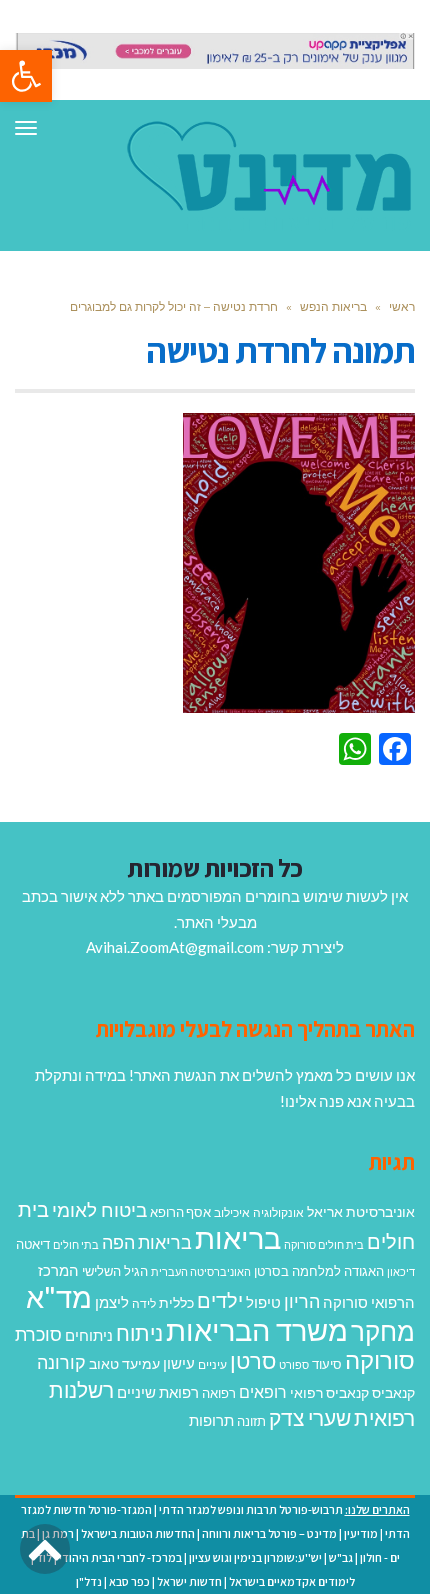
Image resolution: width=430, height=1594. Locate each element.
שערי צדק (310, 1418)
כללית (176, 1302)
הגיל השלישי (115, 1271)
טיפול (263, 1302)
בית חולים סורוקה (324, 1244)
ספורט (294, 1364)
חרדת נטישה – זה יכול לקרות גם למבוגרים (174, 306)
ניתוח (139, 1333)
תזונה (251, 1421)
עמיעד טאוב (124, 1363)
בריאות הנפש (333, 306)
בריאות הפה (147, 1242)
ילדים (220, 1300)
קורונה (61, 1362)
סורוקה (380, 1360)
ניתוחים (89, 1335)
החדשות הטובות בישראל (138, 1533)
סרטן (253, 1360)
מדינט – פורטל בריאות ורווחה (269, 1533)
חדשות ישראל (189, 1581)
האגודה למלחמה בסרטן (319, 1271)
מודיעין (361, 1533)
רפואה (219, 1393)
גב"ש (341, 1557)
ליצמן (112, 1302)
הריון (302, 1301)
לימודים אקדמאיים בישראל (292, 1581)
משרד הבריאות (257, 1329)
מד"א (59, 1296)
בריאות (238, 1237)
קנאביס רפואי (329, 1392)
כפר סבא (129, 1581)
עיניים (212, 1364)
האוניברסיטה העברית (201, 1271)
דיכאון (401, 1271)
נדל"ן (89, 1581)
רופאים (263, 1391)
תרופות (211, 1420)
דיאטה (33, 1244)
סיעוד (327, 1364)
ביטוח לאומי (99, 1209)
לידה (144, 1303)
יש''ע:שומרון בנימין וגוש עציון (255, 1557)
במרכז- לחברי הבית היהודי (120, 1557)
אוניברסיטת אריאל (361, 1211)
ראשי (402, 306)
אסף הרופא (180, 1212)
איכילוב (232, 1212)
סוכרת (38, 1334)
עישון (179, 1363)
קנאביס (393, 1392)
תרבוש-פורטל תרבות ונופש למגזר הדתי (251, 1509)
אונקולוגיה (278, 1212)
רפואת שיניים (158, 1392)
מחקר (383, 1331)
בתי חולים (76, 1244)
